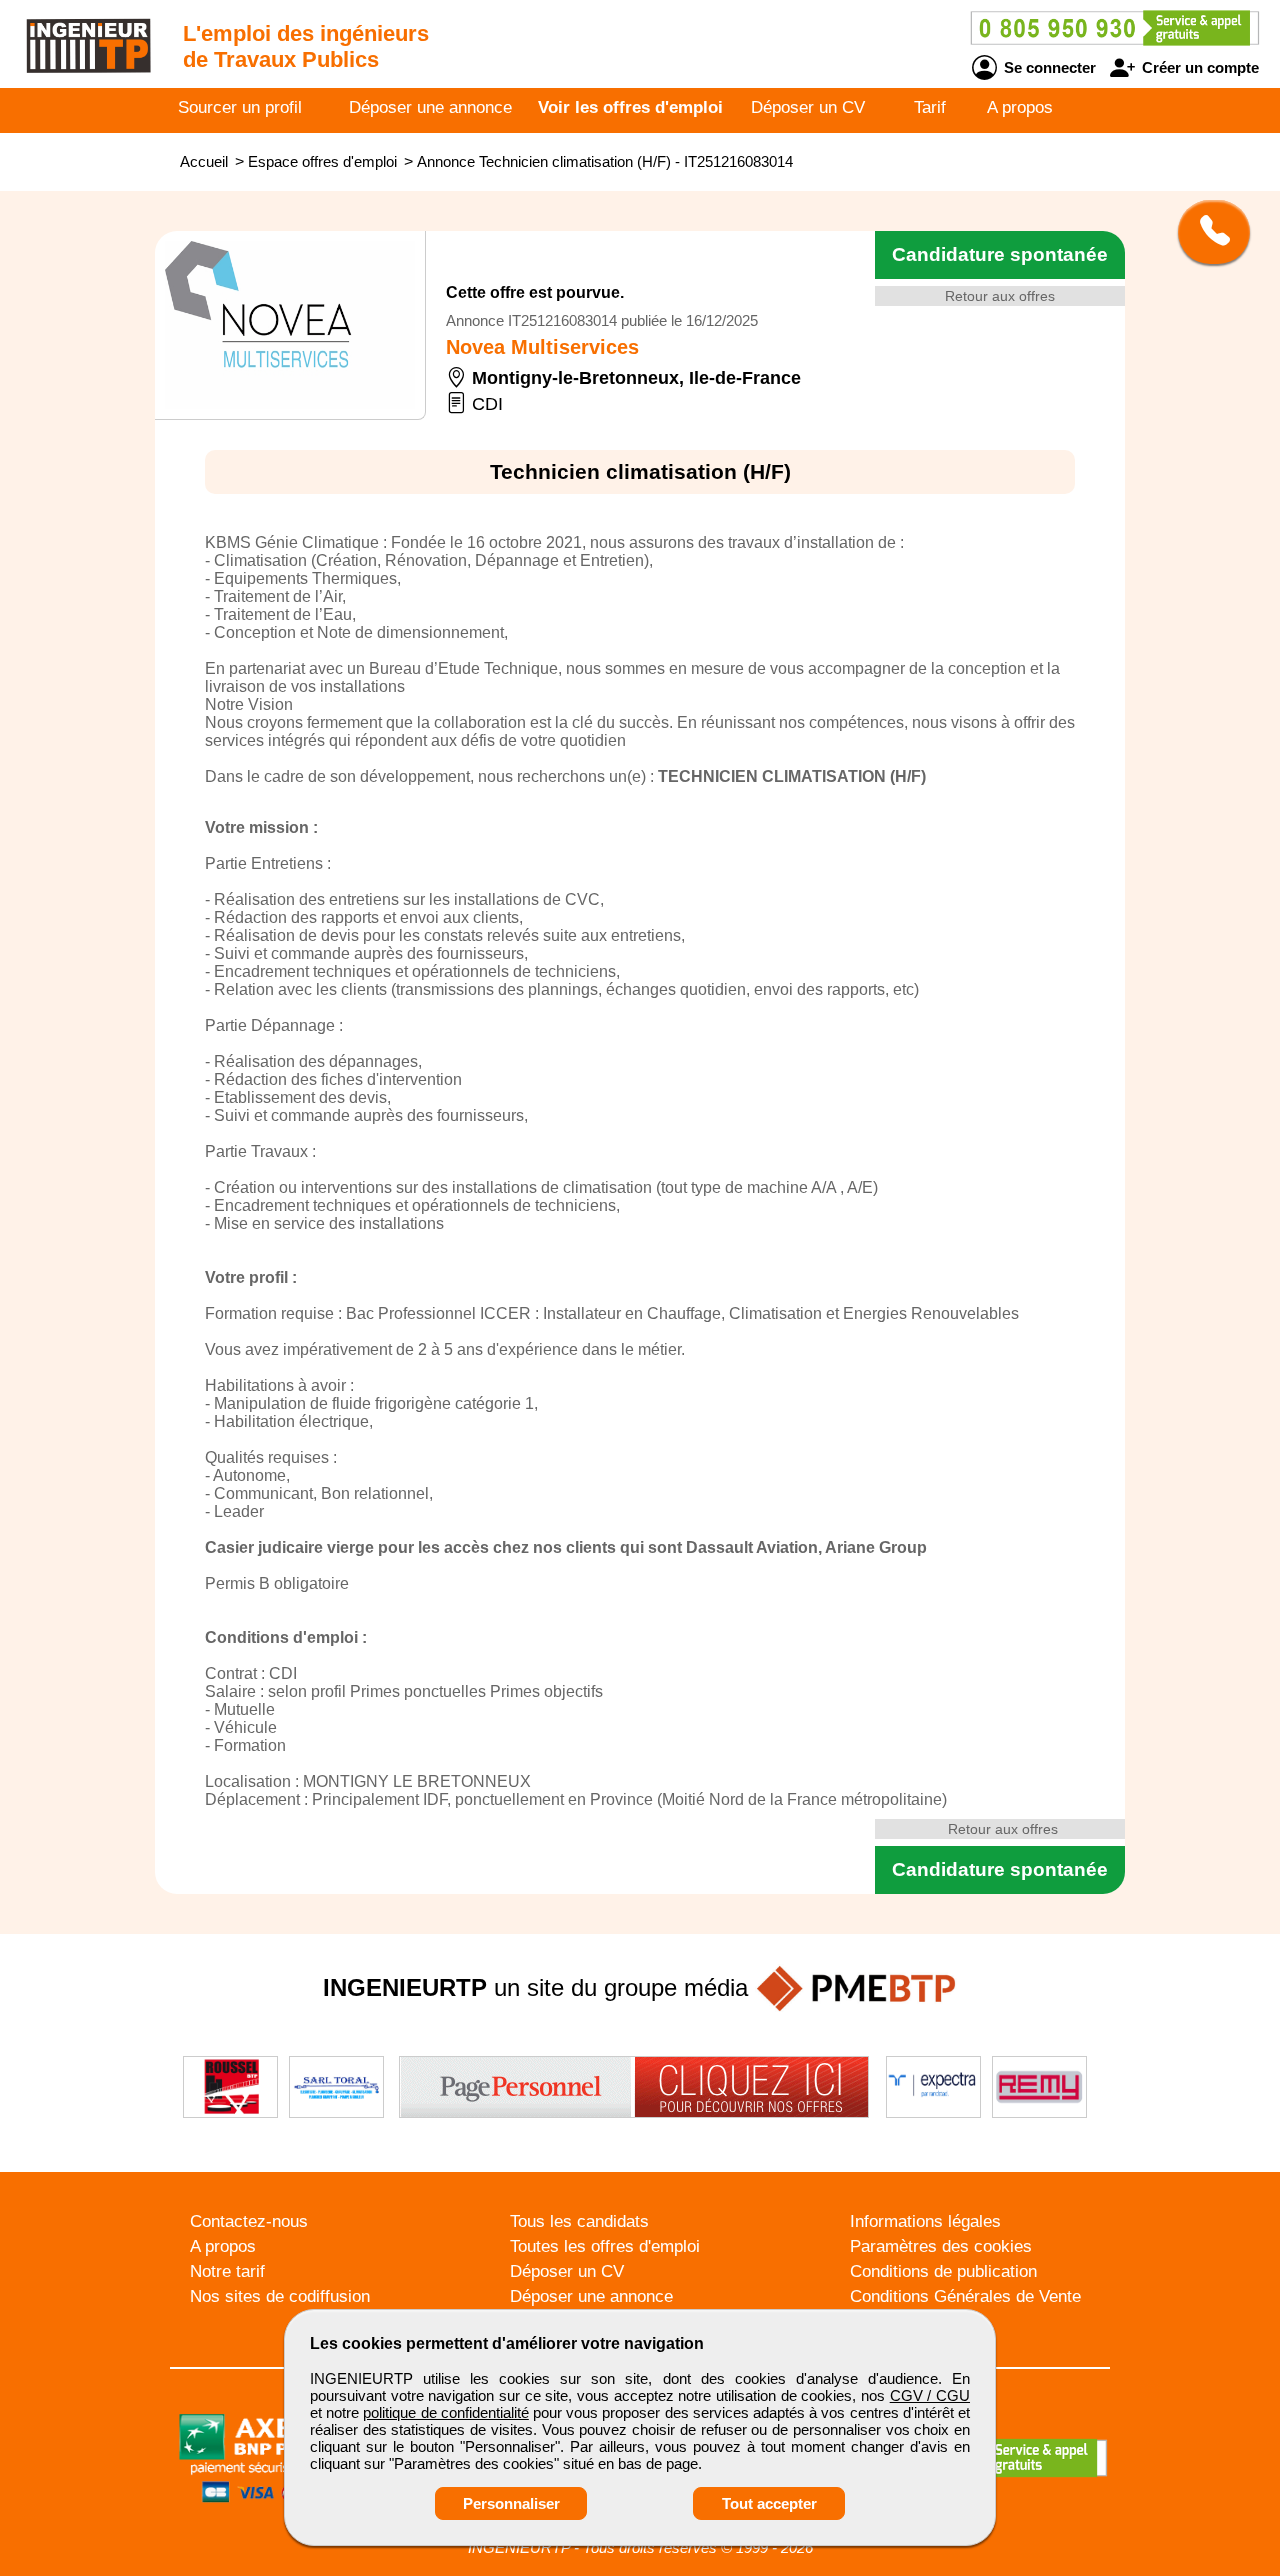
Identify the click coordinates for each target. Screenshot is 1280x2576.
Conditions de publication (943, 2271)
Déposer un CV (808, 107)
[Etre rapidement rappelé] (1206, 232)
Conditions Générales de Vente (965, 2296)
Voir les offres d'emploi (630, 107)
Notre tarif (227, 2271)
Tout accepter (769, 2503)
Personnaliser (511, 2503)
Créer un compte (1198, 67)
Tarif (930, 107)
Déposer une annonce (430, 107)
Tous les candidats (579, 2221)
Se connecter (1048, 67)
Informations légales (925, 2221)
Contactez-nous (249, 2221)
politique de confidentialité (445, 2412)
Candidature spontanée (1000, 254)
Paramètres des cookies (941, 2246)
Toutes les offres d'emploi (605, 2246)
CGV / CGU (930, 2395)
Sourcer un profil (240, 107)
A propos (1020, 107)
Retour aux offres (1000, 296)
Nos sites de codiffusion (280, 2296)
